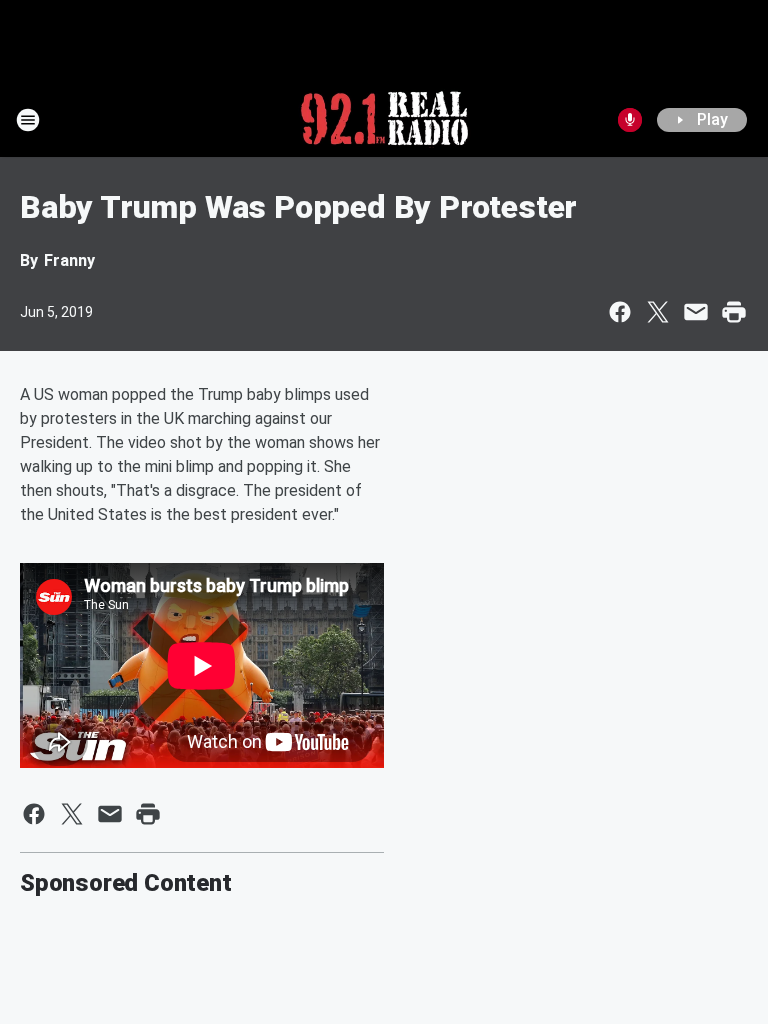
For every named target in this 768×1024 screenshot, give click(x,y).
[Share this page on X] (658, 312)
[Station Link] (384, 120)
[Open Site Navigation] (28, 120)
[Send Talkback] (630, 120)
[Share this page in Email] (696, 312)
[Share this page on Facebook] (620, 312)
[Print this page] (734, 312)
